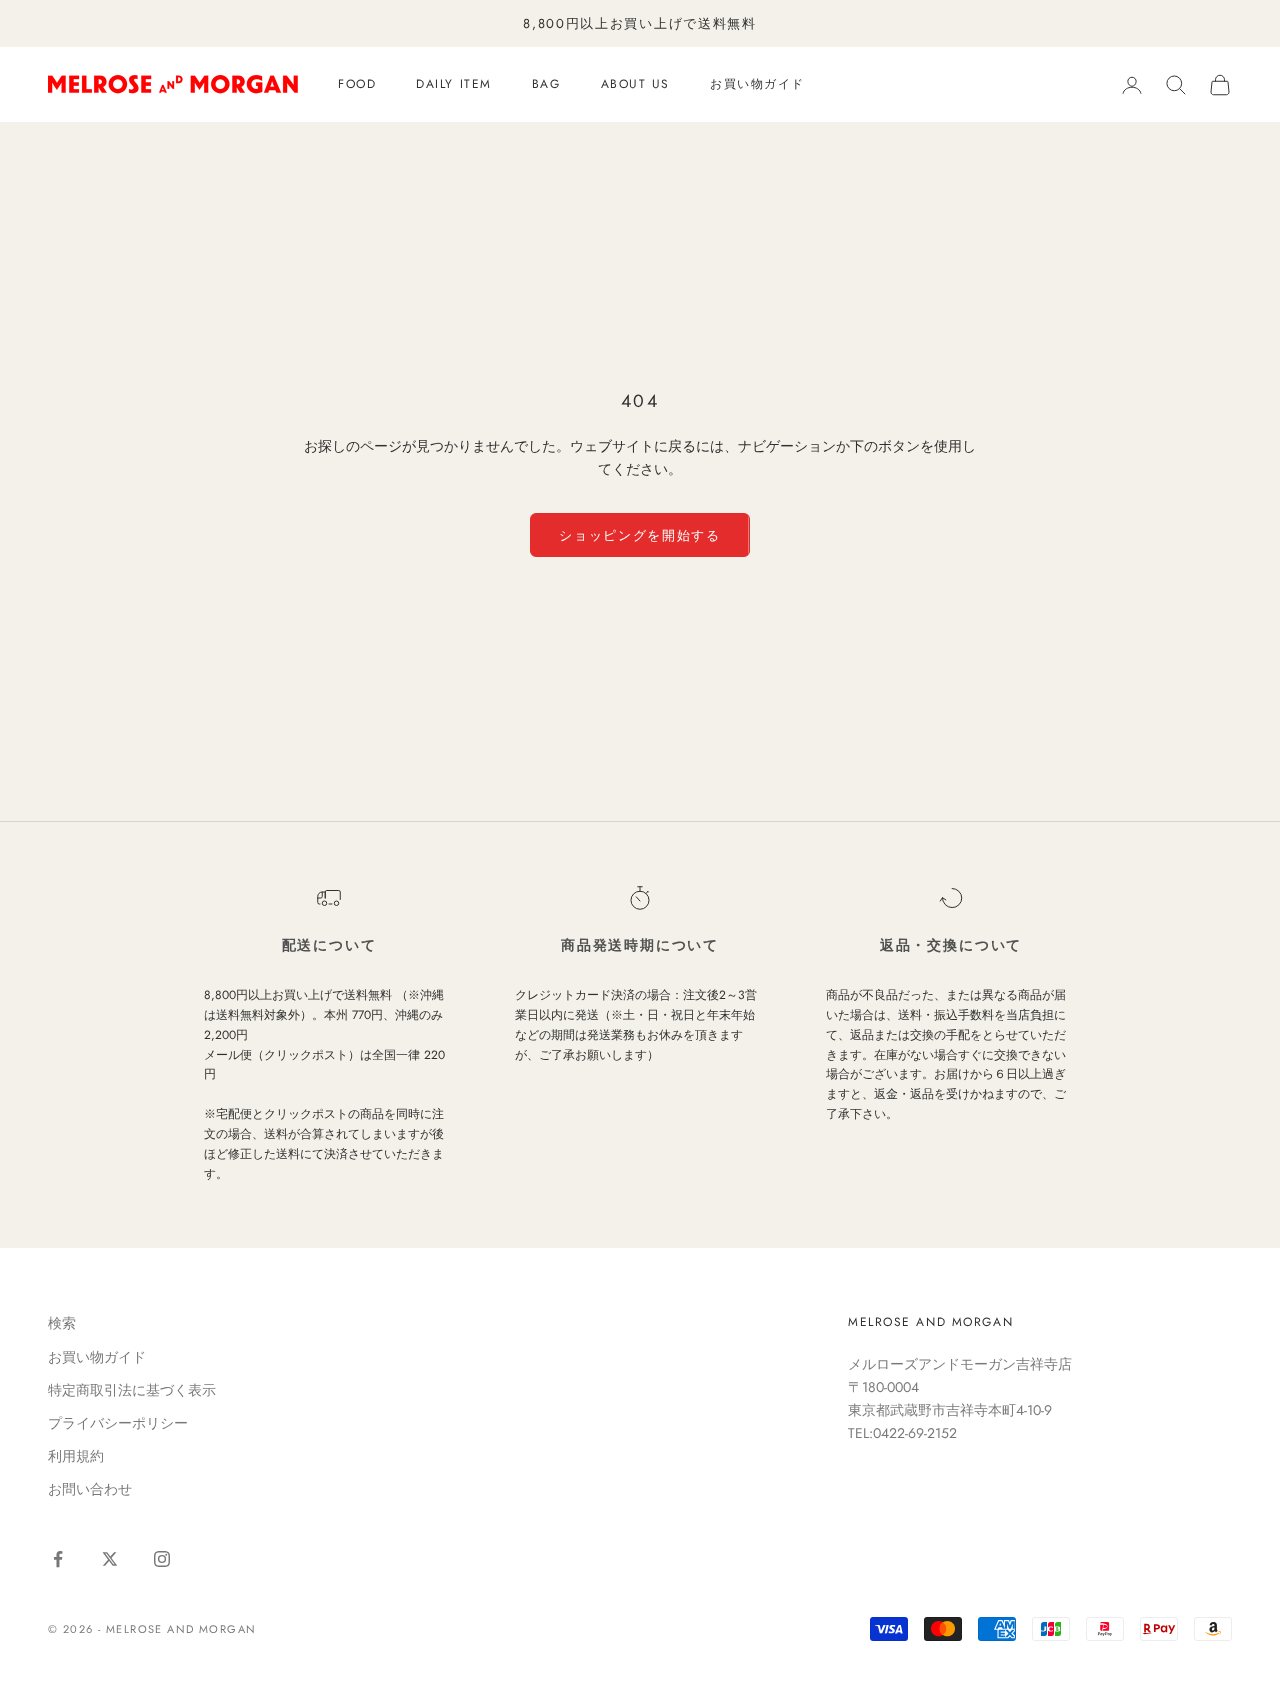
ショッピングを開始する (640, 535)
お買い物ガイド (757, 85)
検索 (62, 1323)
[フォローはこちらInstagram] (162, 1559)
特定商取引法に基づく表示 (132, 1390)
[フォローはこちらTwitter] (110, 1559)
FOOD (357, 85)
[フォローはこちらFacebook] (58, 1559)
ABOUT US (635, 85)
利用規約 (76, 1456)
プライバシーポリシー (118, 1423)
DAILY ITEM (454, 85)
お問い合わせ (90, 1489)
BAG (546, 85)
